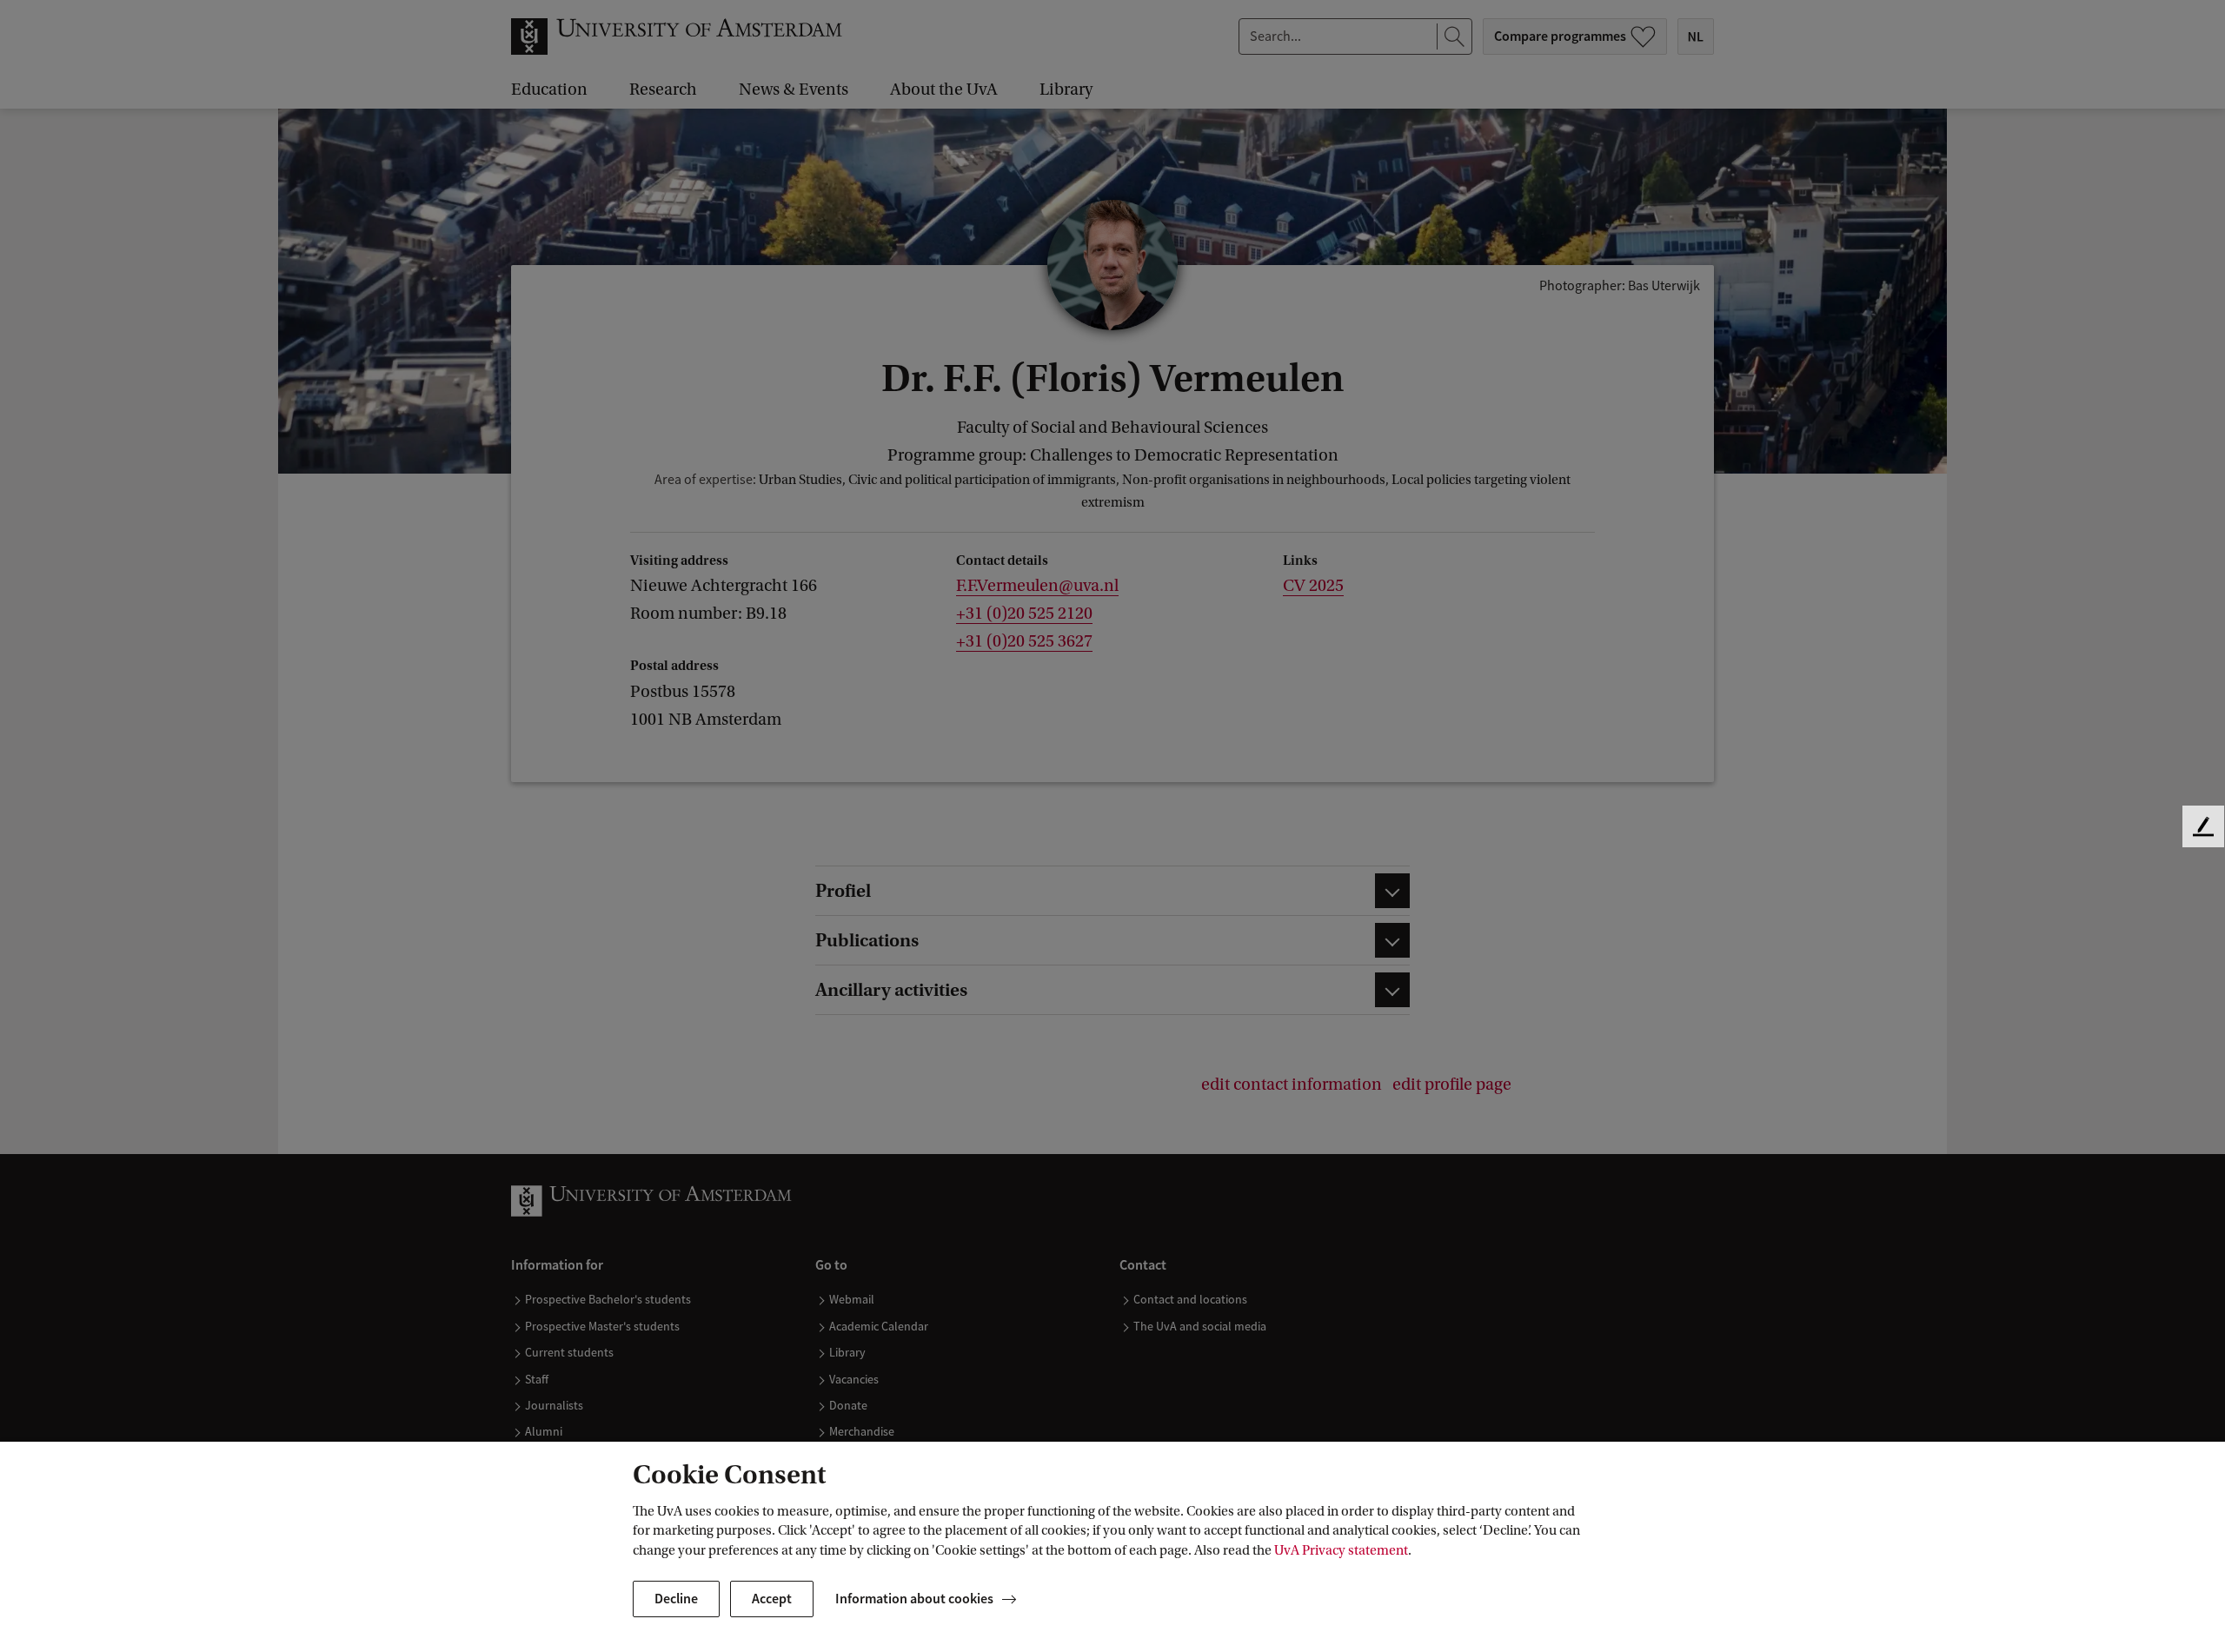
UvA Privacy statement (1341, 1550)
